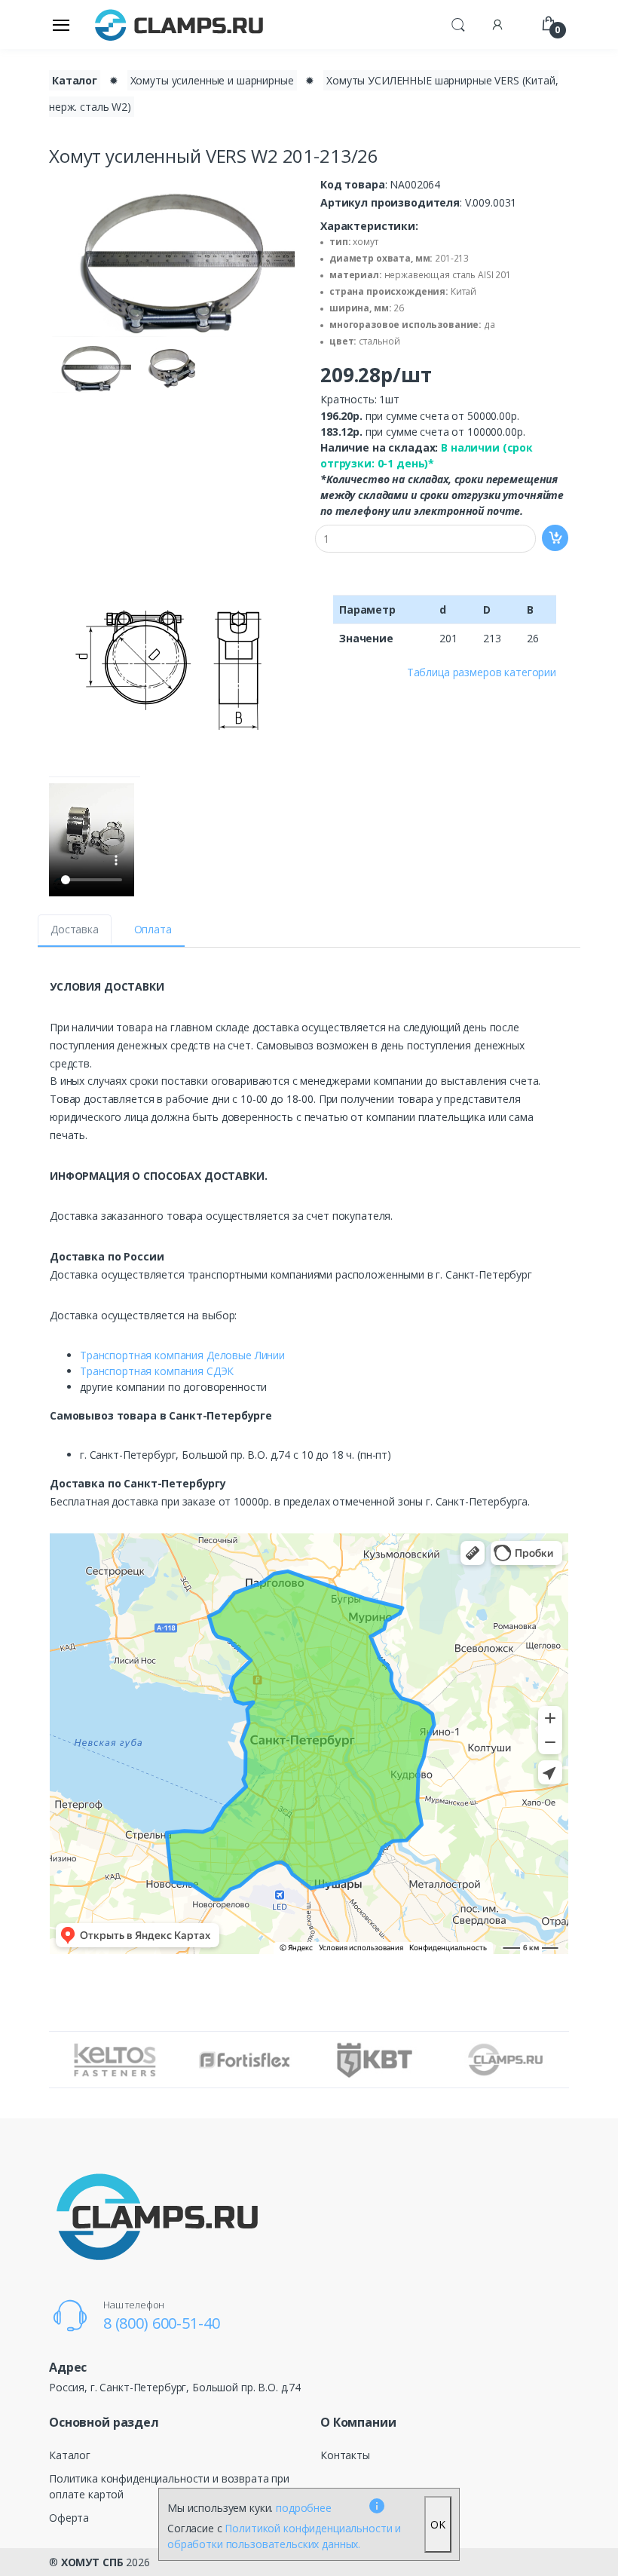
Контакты (345, 2455)
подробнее (304, 2508)
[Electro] (179, 25)
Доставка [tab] (75, 929)
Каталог (75, 80)
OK (438, 2524)
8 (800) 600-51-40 (162, 2323)
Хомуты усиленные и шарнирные (212, 80)
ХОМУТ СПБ (92, 2562)
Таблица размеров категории (482, 672)
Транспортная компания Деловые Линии (182, 1355)
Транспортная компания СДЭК (157, 1371)
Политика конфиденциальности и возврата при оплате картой (169, 2486)
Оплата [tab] (153, 929)
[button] (458, 23)
